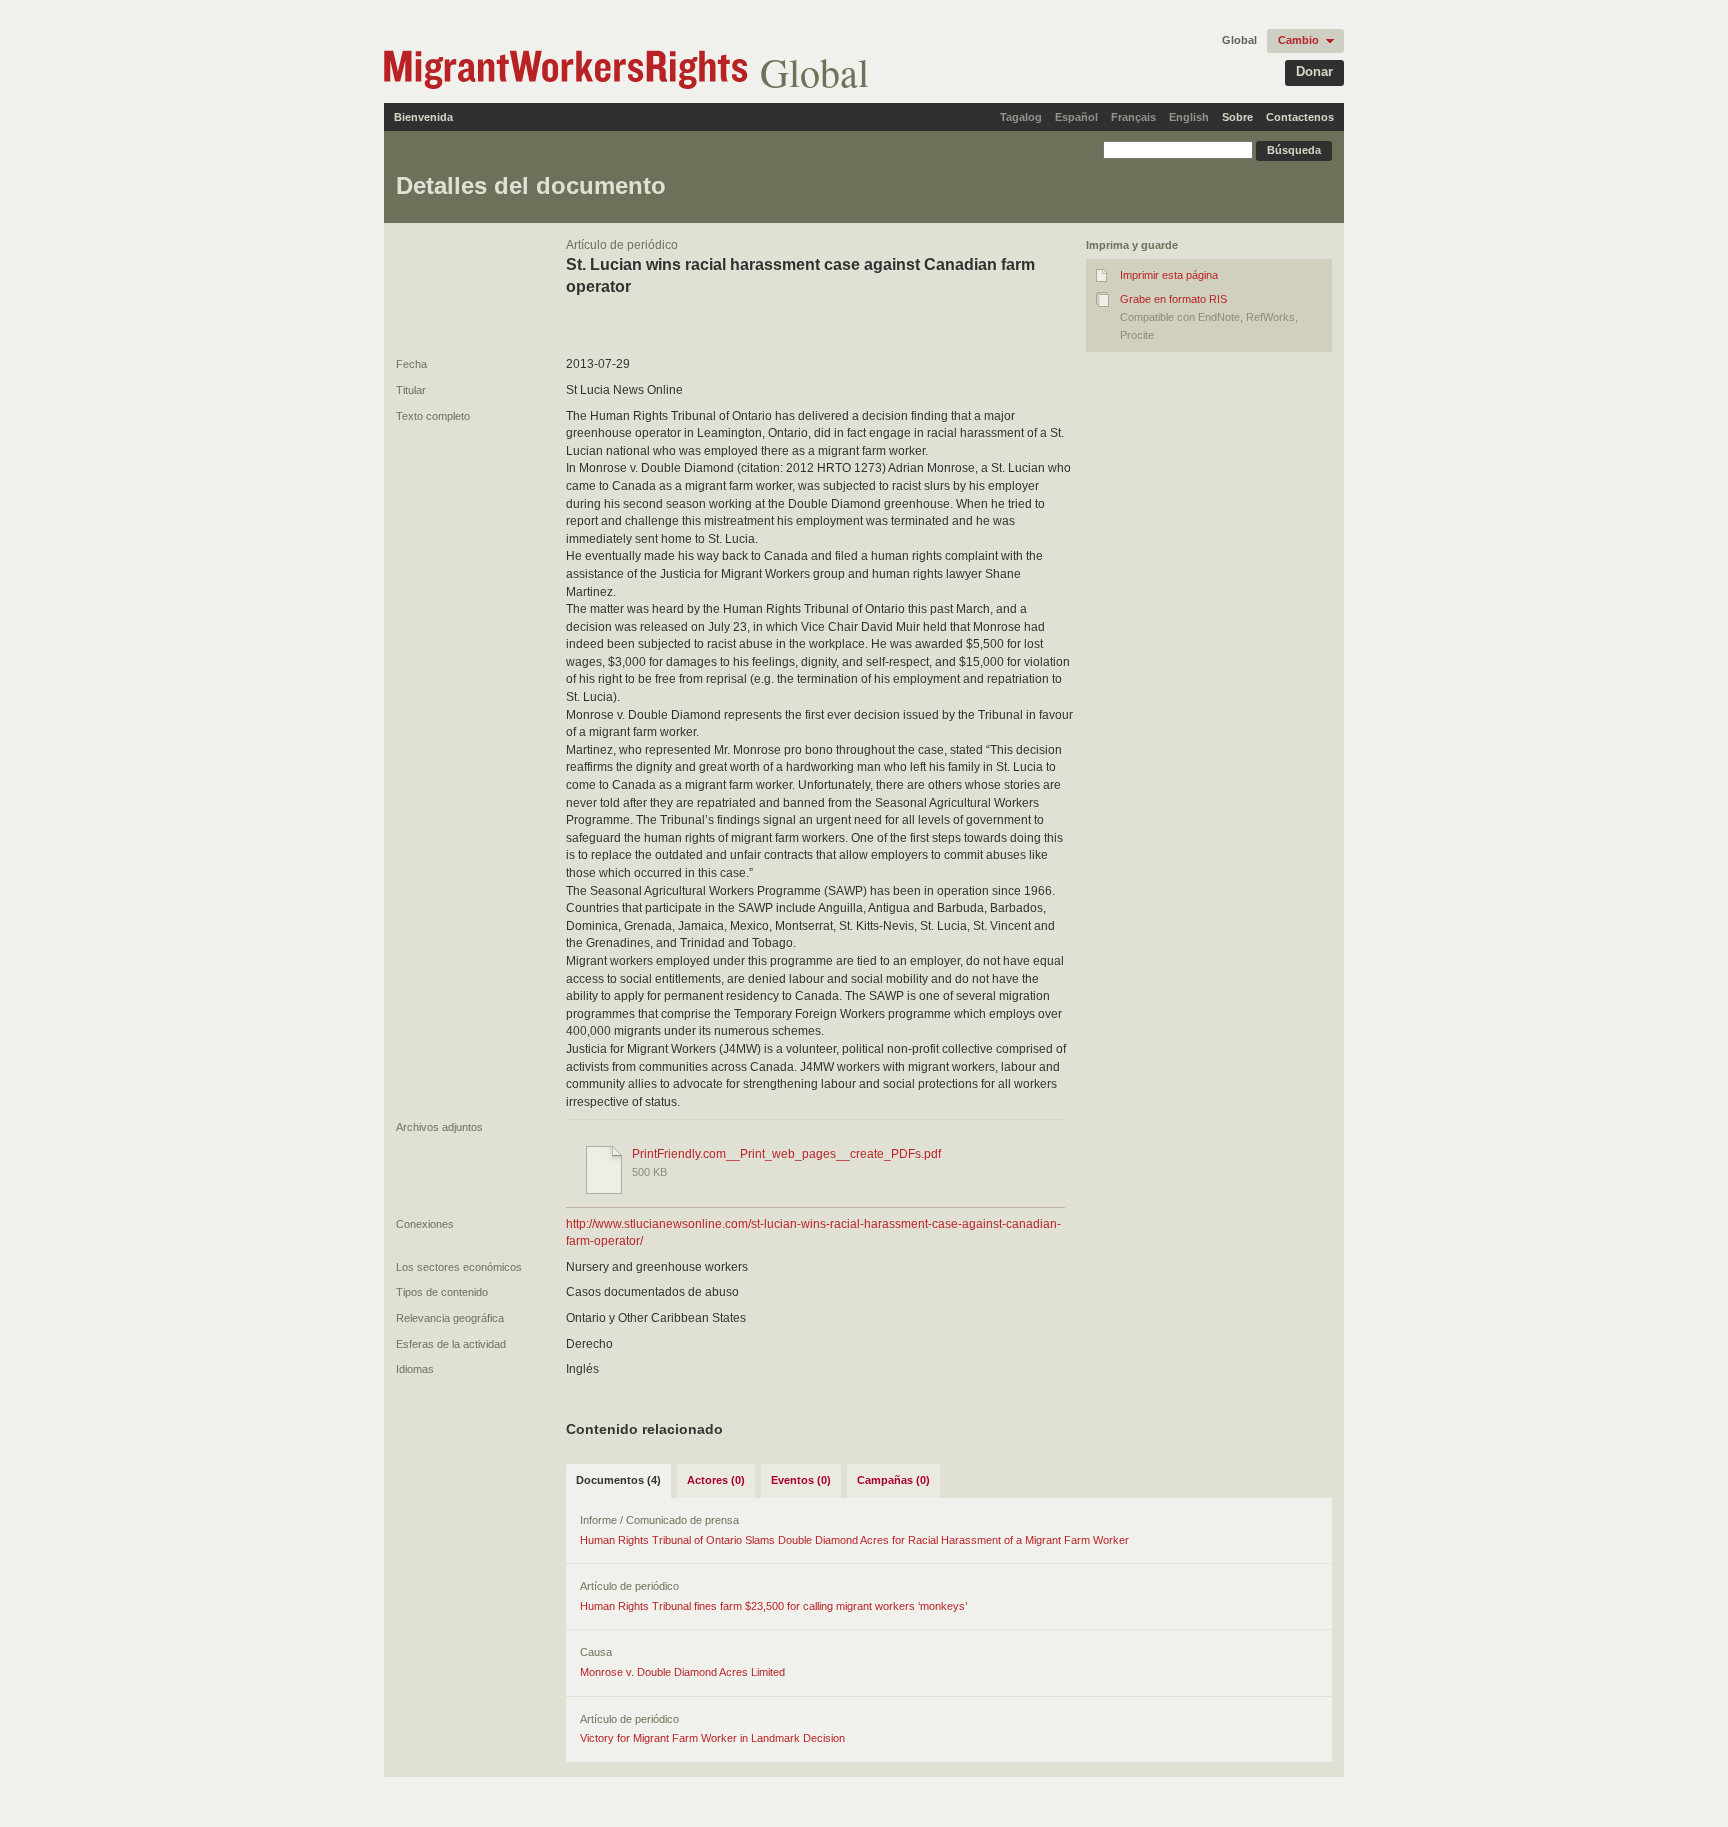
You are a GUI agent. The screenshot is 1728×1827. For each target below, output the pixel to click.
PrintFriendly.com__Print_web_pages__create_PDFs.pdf (786, 1154)
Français (1133, 117)
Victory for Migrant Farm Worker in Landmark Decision (712, 1738)
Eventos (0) (801, 1480)
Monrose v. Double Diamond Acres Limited (682, 1672)
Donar (1314, 71)
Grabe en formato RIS (1173, 299)
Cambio (1298, 40)
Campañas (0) (893, 1480)
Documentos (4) (618, 1480)
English (1189, 117)
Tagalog (1021, 117)
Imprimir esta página (1169, 275)
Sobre (1237, 117)
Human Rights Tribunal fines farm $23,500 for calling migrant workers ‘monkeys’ (773, 1606)
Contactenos (1300, 117)
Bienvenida (423, 117)
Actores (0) (716, 1480)
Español (1076, 117)
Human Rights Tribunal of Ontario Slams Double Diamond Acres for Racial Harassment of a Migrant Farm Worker (854, 1540)
